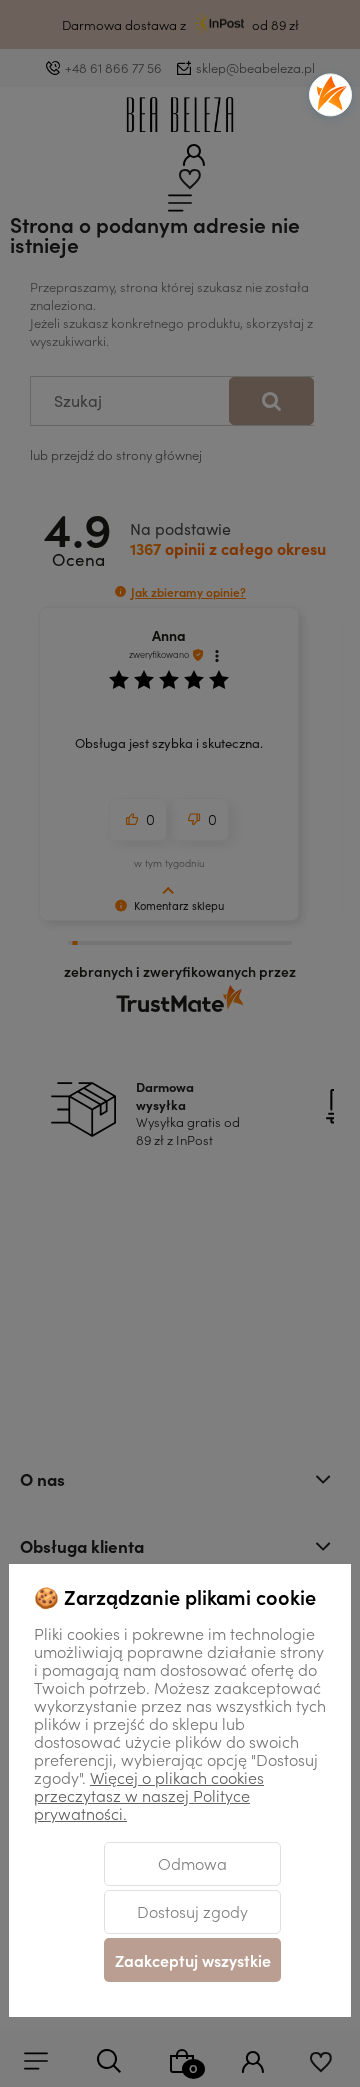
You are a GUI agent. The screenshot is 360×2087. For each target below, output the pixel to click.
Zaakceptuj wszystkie (193, 1960)
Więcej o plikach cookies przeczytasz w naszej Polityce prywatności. (149, 1795)
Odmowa (192, 1863)
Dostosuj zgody (192, 1911)
